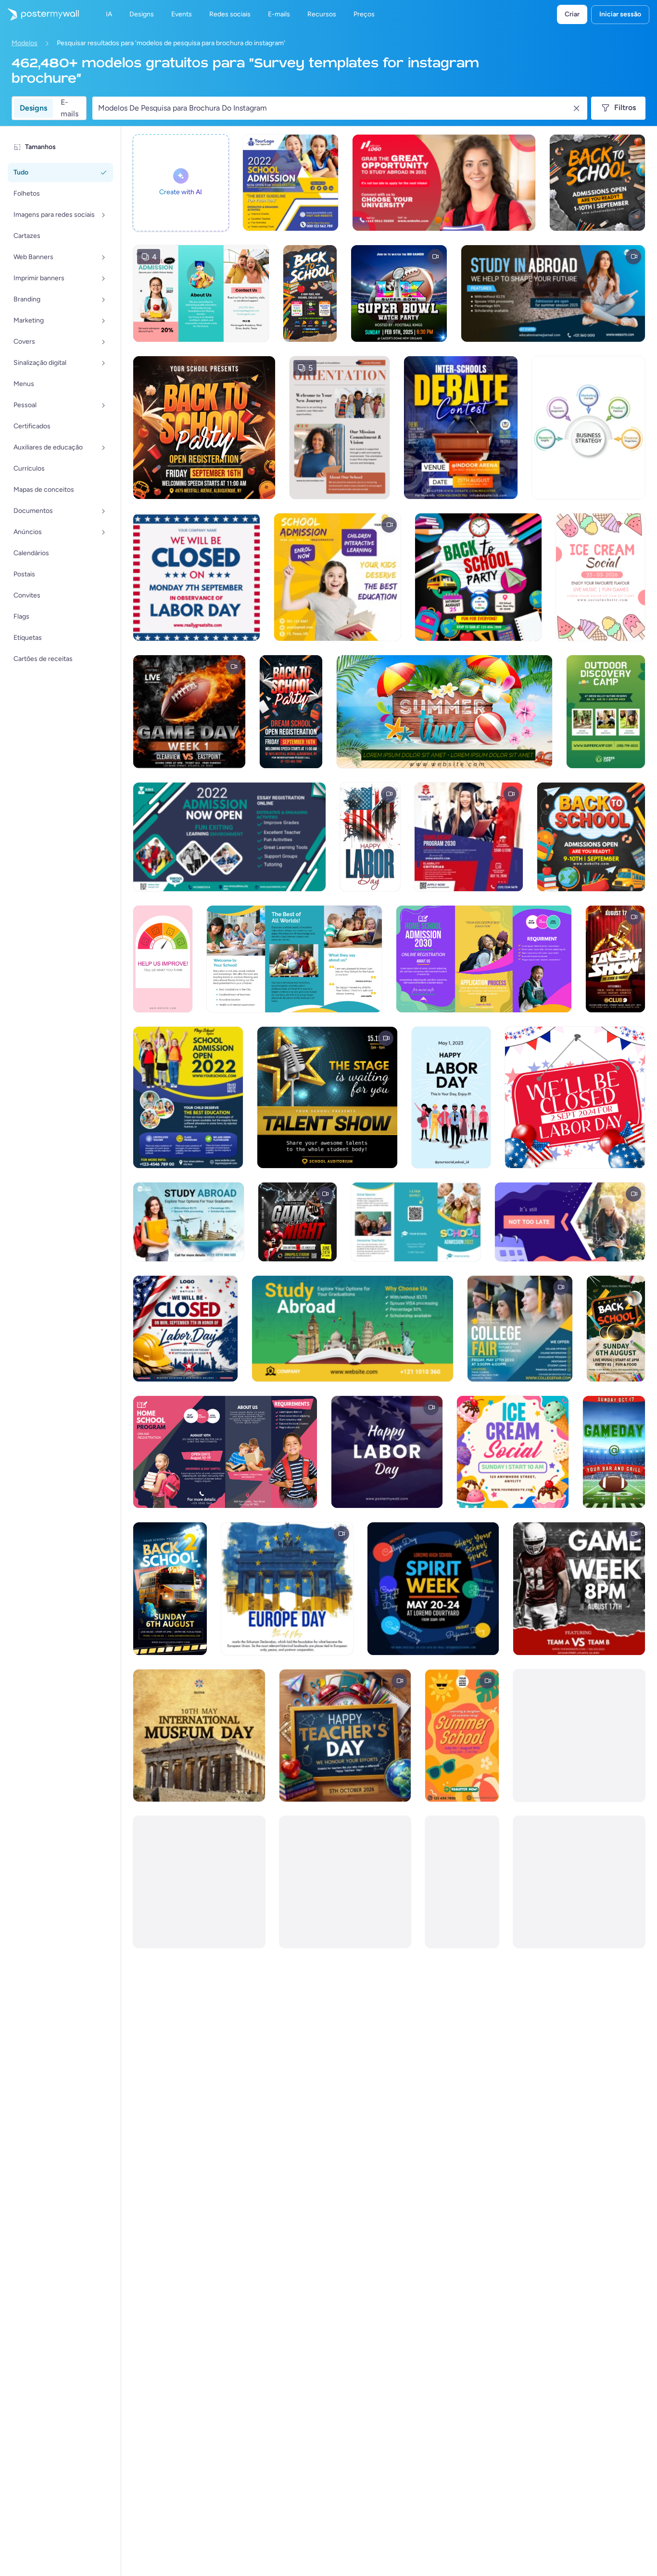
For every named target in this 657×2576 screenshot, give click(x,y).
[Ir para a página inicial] (39, 14)
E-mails (69, 108)
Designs (33, 108)
